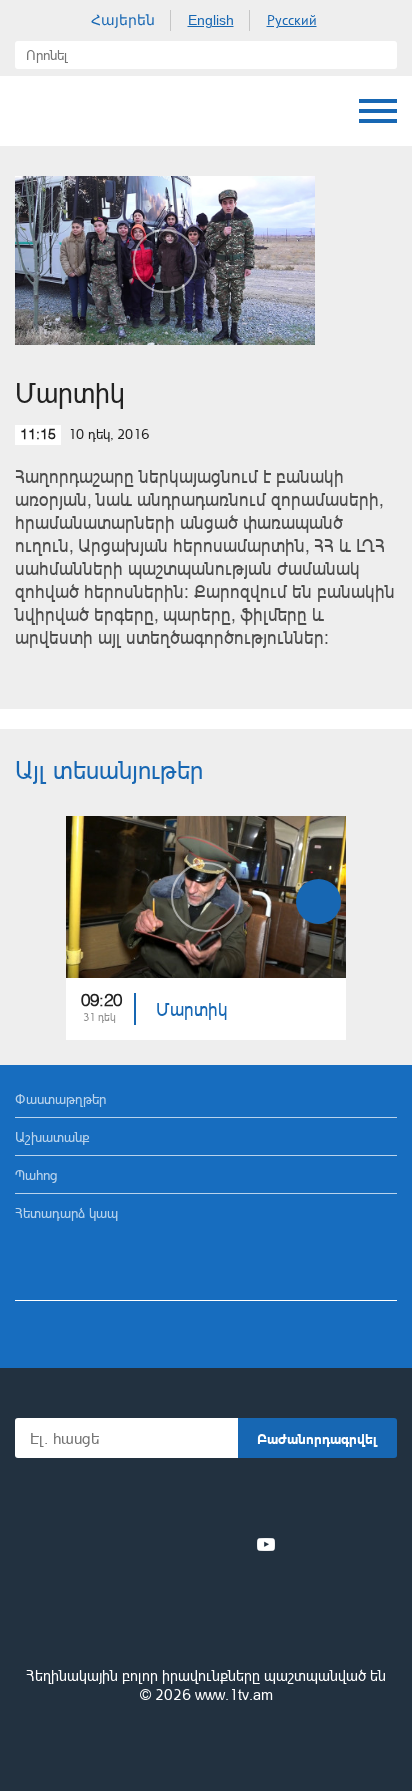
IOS (150, 1500)
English (211, 20)
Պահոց (36, 1174)
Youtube (266, 1544)
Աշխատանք (52, 1136)
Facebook (136, 1544)
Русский (292, 20)
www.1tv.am (234, 1694)
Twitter (165, 1544)
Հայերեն (123, 20)
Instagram (233, 1544)
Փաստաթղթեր (60, 1098)
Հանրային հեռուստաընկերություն (206, 1621)
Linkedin (199, 1544)
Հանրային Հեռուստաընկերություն (90, 111)
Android (262, 1500)
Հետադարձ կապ (66, 1212)
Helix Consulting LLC (206, 1742)
